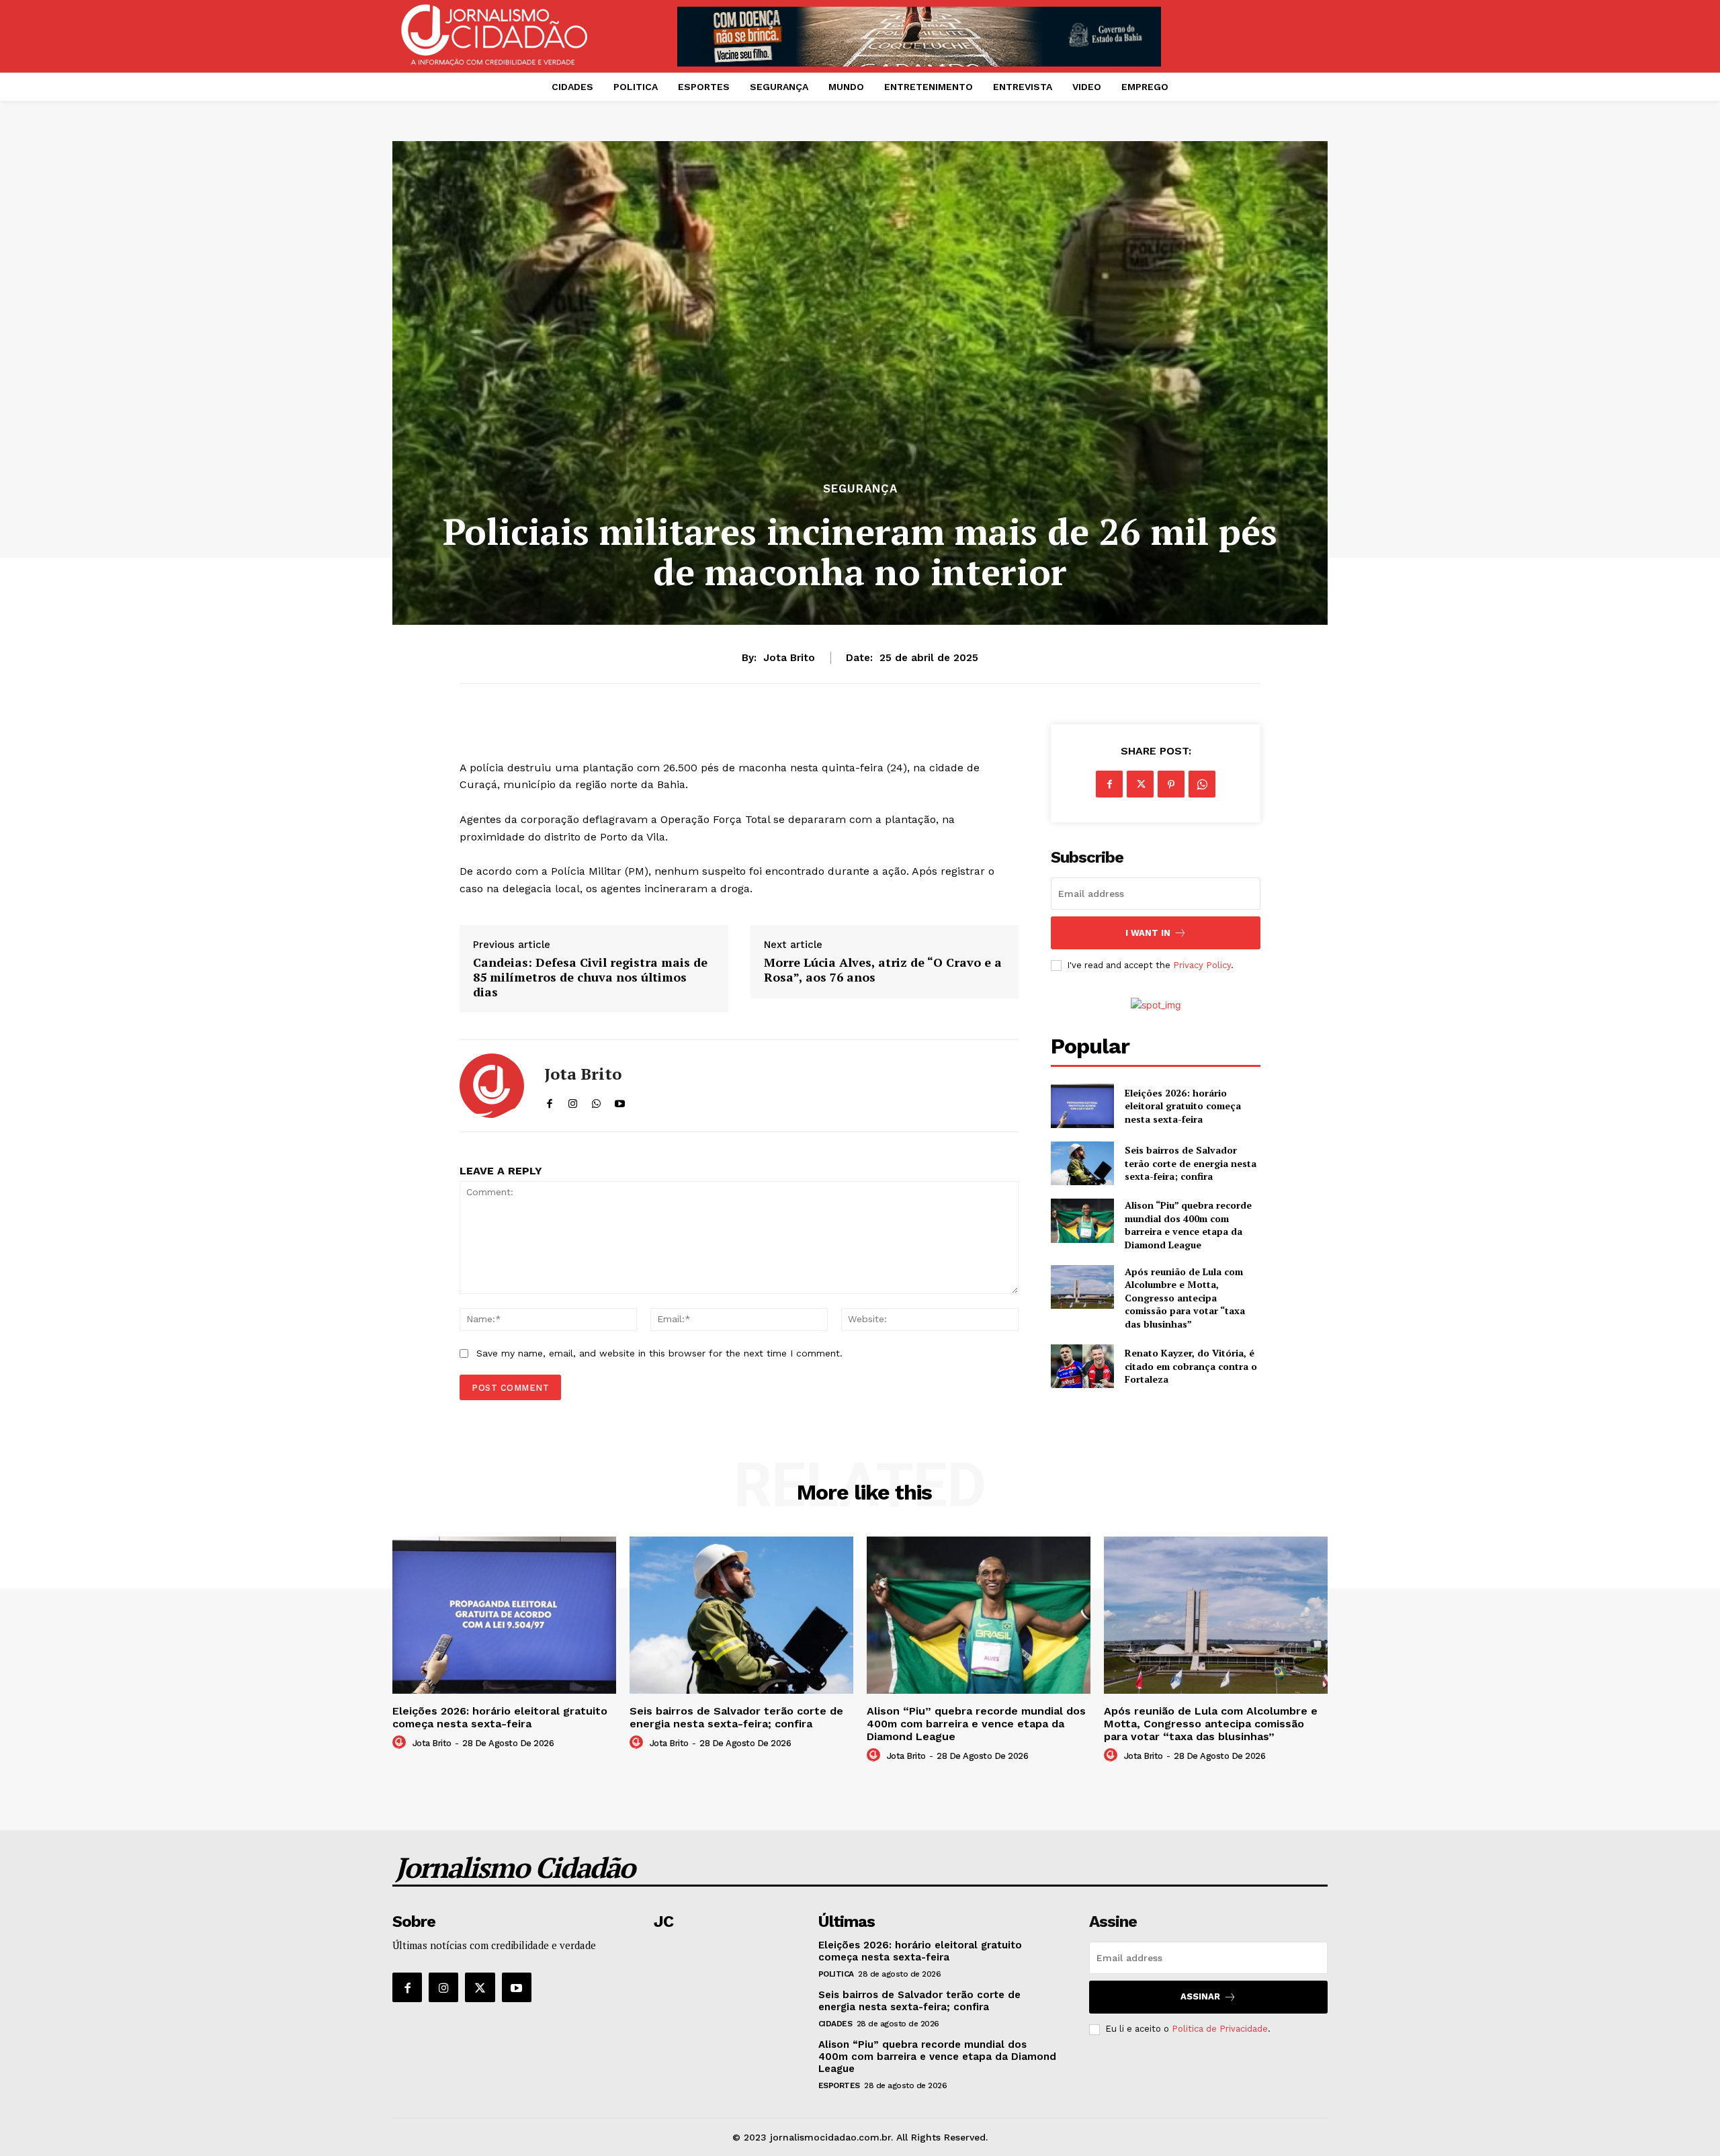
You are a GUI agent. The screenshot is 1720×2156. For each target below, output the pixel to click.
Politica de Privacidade (1220, 2029)
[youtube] (620, 1101)
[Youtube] (517, 1987)
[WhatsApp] (1202, 784)
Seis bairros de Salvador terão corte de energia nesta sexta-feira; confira (1191, 1163)
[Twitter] (1140, 784)
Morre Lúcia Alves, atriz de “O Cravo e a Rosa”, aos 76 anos (883, 970)
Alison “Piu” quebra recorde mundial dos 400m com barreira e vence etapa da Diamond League (1188, 1225)
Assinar (1200, 1996)
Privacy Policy (1202, 965)
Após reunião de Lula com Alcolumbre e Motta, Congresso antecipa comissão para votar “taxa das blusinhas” (1185, 1298)
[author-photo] (401, 1743)
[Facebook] (1109, 784)
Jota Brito (789, 658)
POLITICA (836, 1974)
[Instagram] (443, 1987)
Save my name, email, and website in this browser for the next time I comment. (659, 1353)
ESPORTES (839, 2085)
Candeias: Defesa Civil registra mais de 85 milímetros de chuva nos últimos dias (590, 977)
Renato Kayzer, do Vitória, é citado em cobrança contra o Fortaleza (1191, 1366)
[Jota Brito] (492, 1086)
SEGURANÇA (860, 489)
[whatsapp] (596, 1101)
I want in (1148, 933)
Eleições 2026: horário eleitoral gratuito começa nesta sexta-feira (1183, 1106)
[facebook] (549, 1101)
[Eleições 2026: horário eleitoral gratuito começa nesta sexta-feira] (1082, 1106)
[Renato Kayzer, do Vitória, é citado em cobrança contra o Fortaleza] (1082, 1366)
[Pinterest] (1171, 784)
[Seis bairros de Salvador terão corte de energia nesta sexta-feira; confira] (1082, 1163)
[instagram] (573, 1101)
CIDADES (835, 2024)
